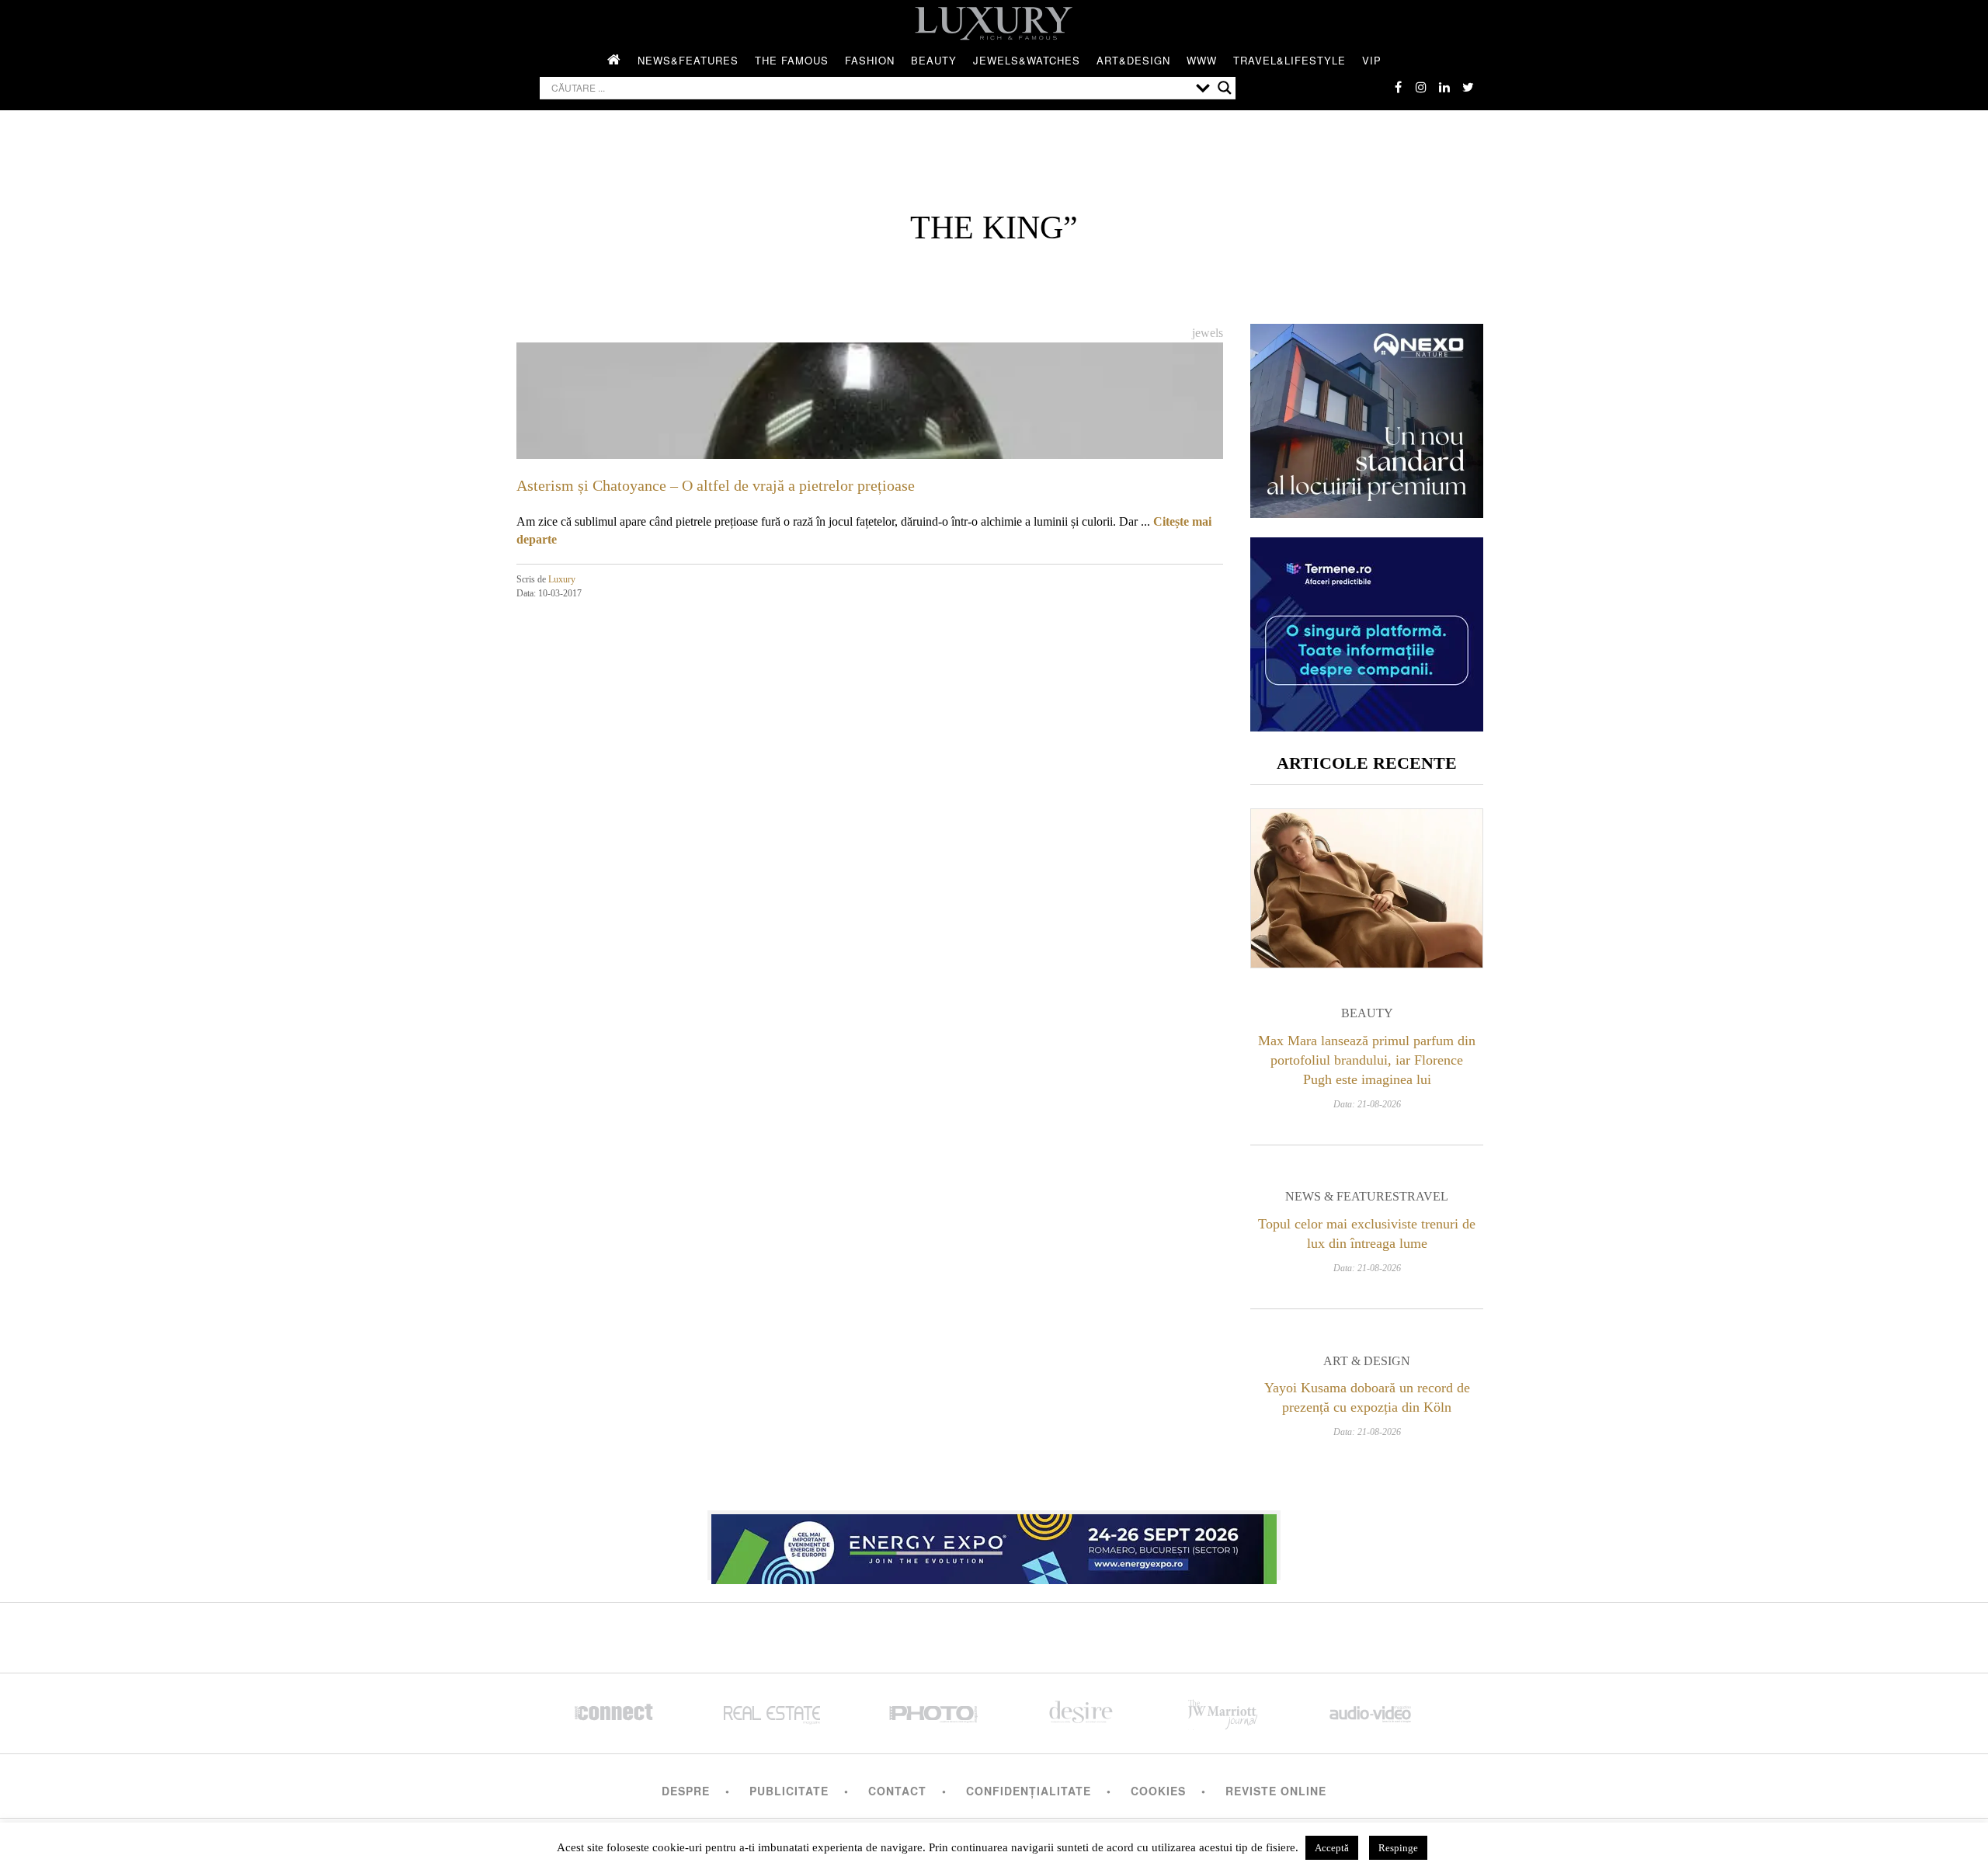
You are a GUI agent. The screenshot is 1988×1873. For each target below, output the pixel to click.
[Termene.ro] (1367, 726)
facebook (1398, 87)
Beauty (934, 60)
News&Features (688, 60)
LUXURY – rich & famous (994, 23)
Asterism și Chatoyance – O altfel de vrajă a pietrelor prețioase (716, 485)
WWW (1202, 60)
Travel (1424, 1196)
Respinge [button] (1398, 1848)
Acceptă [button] (1332, 1848)
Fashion (870, 60)
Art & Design (1367, 1361)
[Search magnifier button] (1225, 88)
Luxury (562, 579)
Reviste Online (1276, 1791)
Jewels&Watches (1027, 60)
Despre (686, 1791)
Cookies (1158, 1791)
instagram (1421, 87)
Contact (897, 1791)
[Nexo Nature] (1367, 512)
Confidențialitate (1029, 1791)
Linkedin (1444, 87)
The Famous (792, 60)
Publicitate (789, 1791)
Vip (1372, 60)
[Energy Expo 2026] (994, 1545)
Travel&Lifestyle (1289, 60)
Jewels (1208, 333)
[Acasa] (614, 61)
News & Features (1342, 1196)
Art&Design (1133, 60)
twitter (1468, 87)
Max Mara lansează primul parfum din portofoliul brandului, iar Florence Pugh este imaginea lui (1367, 1060)
